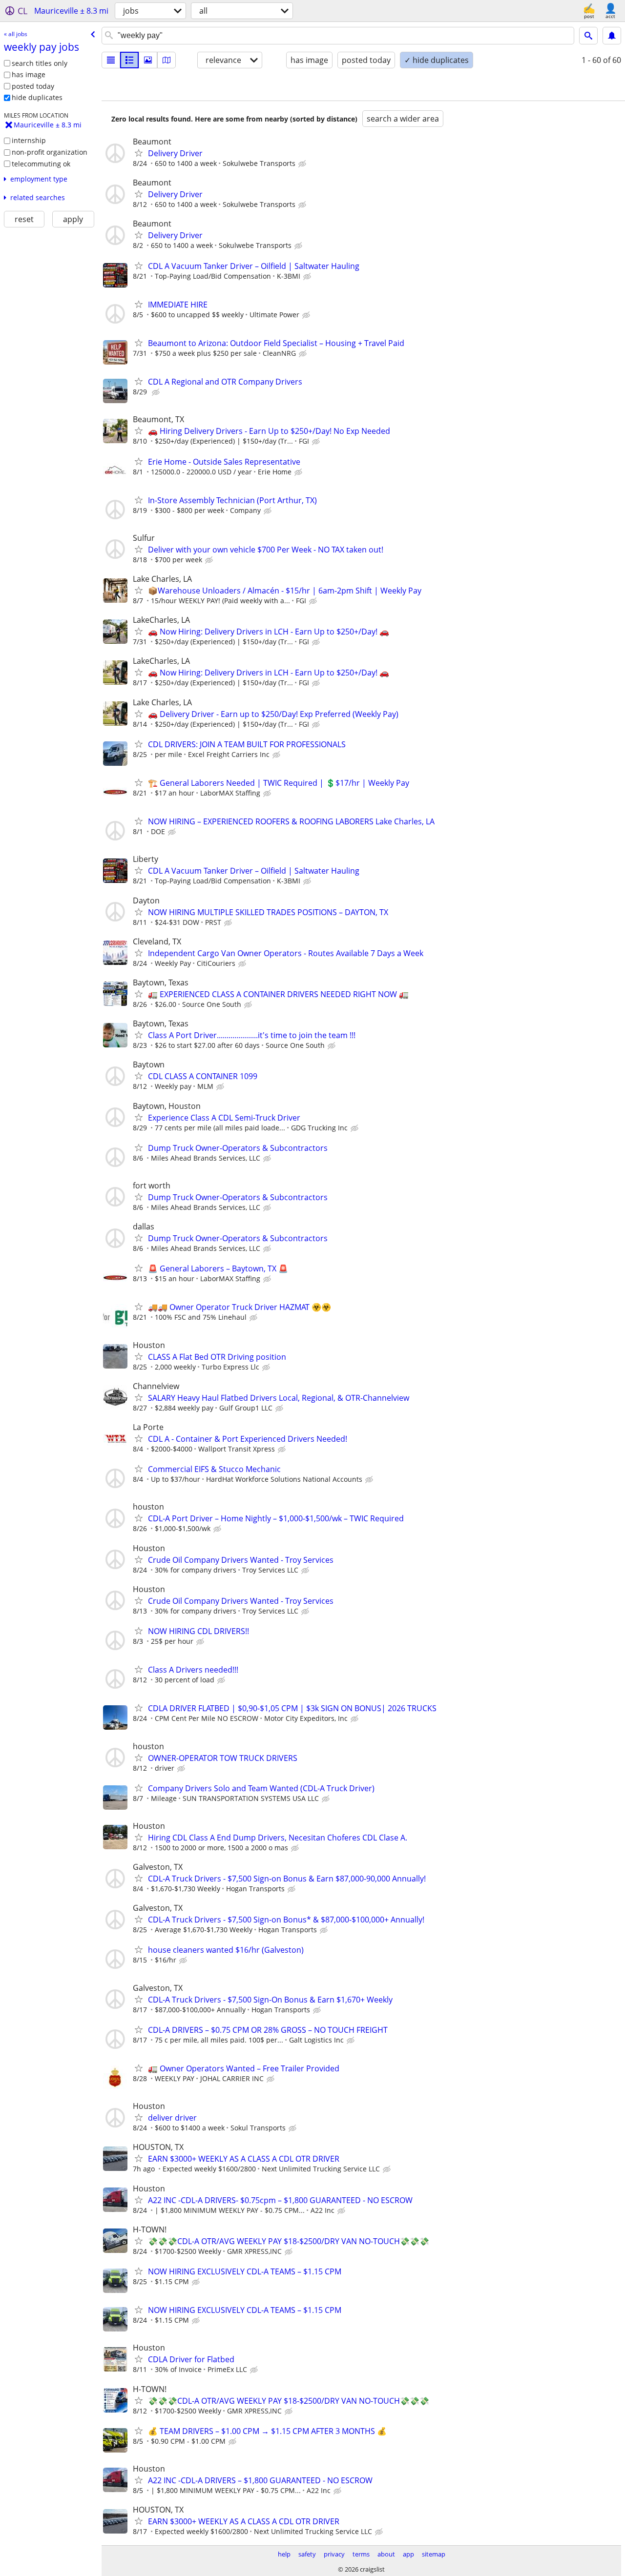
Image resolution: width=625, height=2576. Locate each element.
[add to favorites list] (139, 153)
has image (29, 74)
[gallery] (148, 60)
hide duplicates (37, 97)
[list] (111, 60)
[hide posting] (303, 164)
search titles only (40, 63)
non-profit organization (50, 152)
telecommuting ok (41, 164)
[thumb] (129, 60)
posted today (33, 86)
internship (29, 140)
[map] (167, 60)
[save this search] (612, 36)
